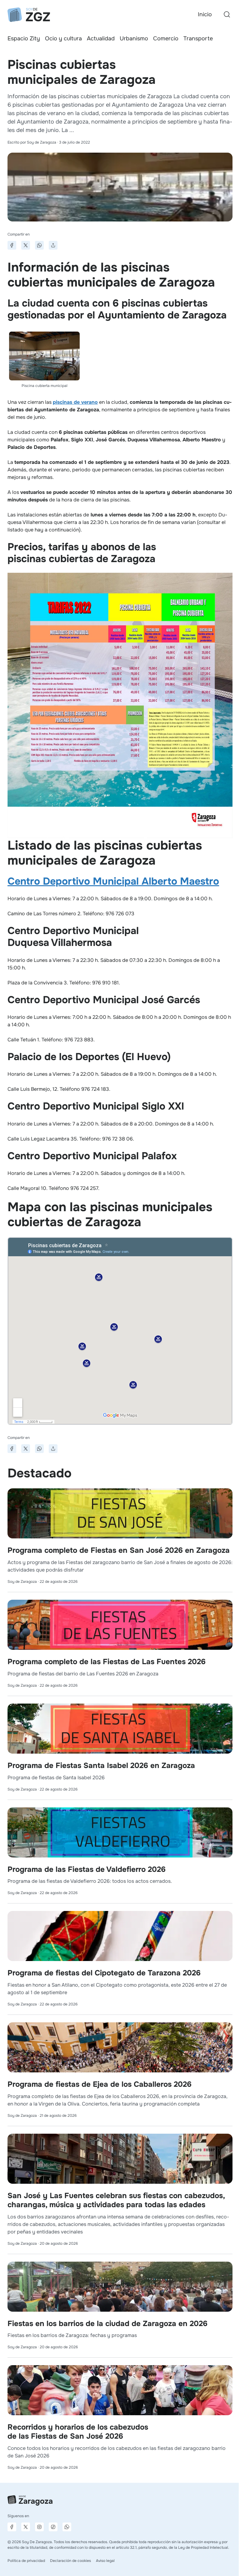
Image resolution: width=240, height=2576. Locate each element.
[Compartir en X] (26, 245)
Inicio (205, 14)
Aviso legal (105, 2561)
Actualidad (101, 38)
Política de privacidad (26, 2561)
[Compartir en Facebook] (12, 245)
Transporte (198, 38)
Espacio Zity (24, 38)
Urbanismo (134, 38)
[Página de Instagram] (39, 2527)
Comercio (166, 38)
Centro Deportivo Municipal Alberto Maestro (113, 881)
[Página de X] (26, 2527)
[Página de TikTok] (53, 2527)
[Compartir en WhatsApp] (39, 245)
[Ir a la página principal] (29, 15)
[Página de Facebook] (12, 2527)
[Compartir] (53, 245)
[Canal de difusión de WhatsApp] (67, 2527)
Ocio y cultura (63, 38)
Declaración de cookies (70, 2561)
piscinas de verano (75, 402)
